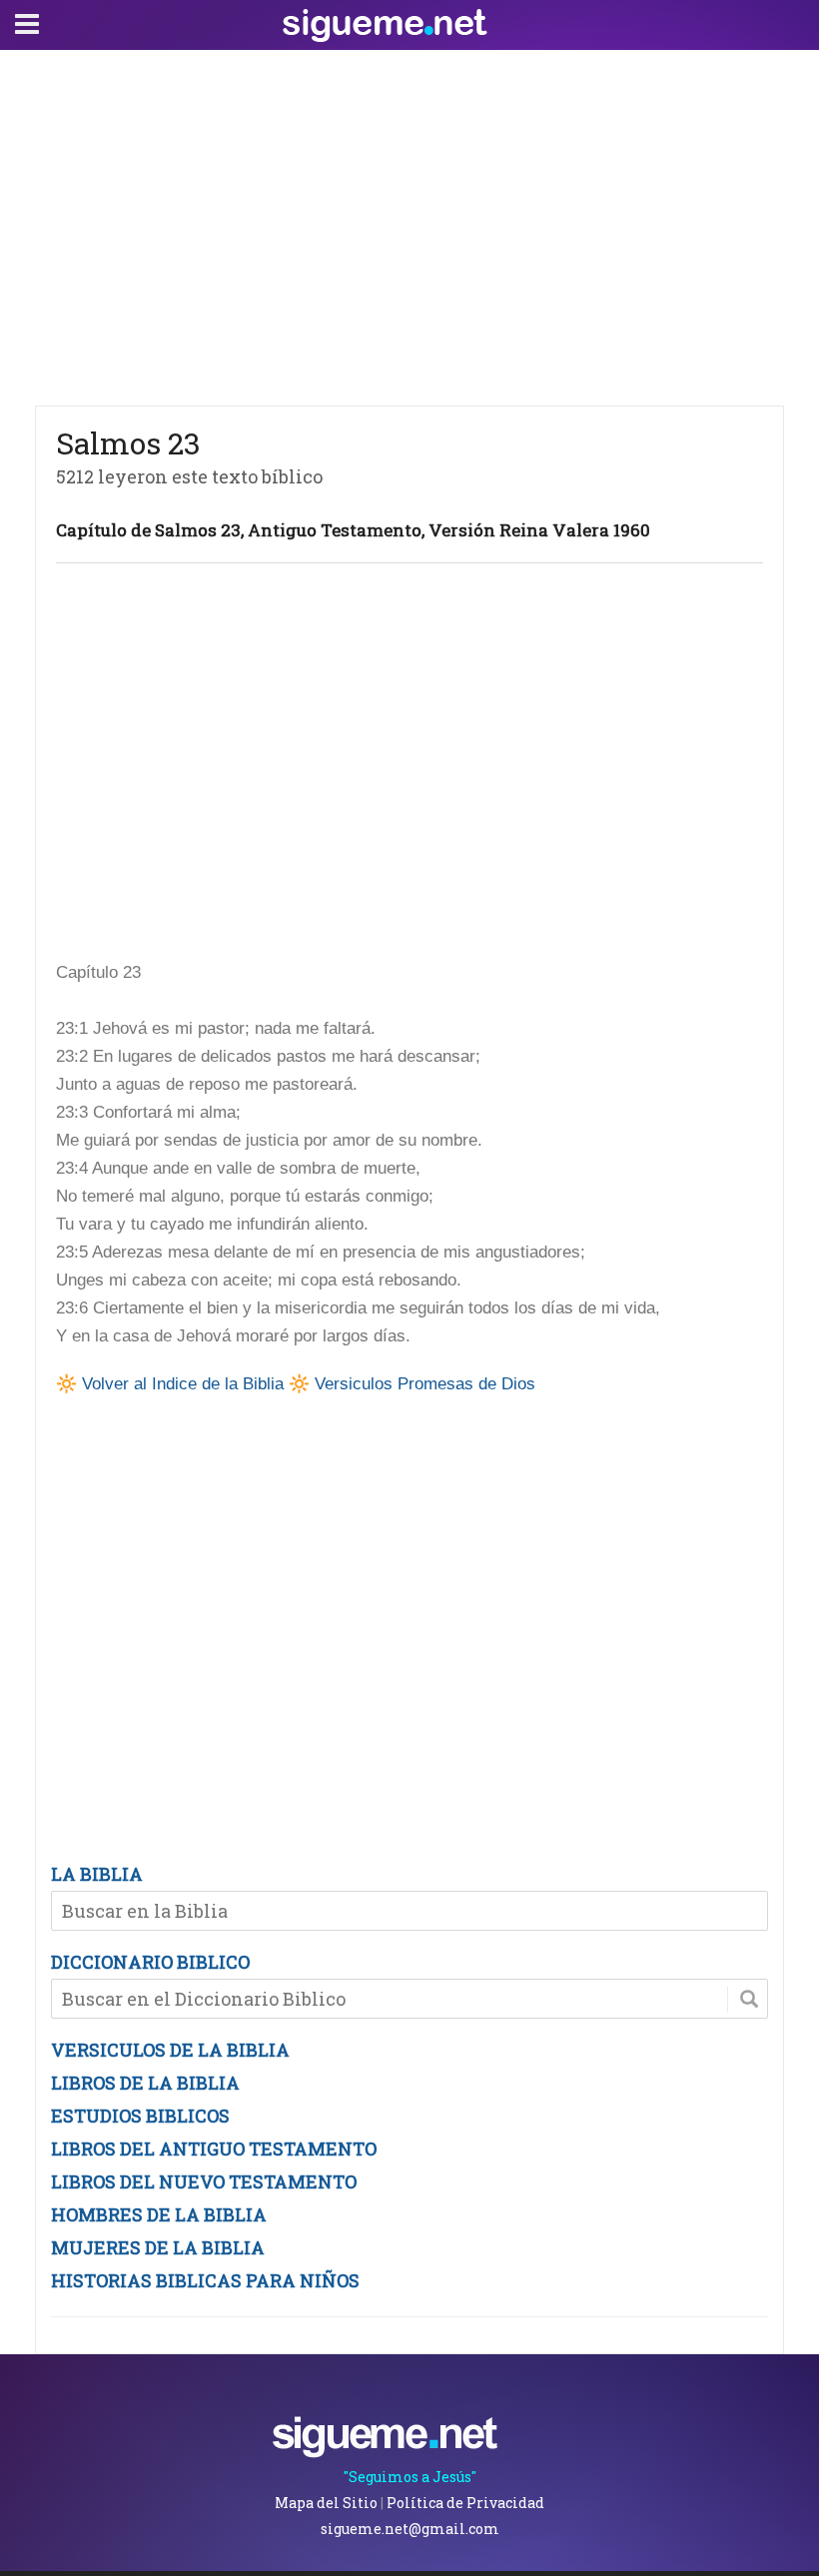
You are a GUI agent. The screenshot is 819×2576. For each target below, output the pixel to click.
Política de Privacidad (465, 2503)
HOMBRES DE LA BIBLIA (159, 2214)
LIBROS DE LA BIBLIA (145, 2083)
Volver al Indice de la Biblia (183, 1384)
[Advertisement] (409, 223)
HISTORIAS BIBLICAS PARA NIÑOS (205, 2280)
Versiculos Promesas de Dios (425, 1384)
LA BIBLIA (97, 1874)
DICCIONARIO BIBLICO (150, 1962)
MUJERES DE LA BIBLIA (158, 2247)
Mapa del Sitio (326, 2503)
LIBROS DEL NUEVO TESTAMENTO (204, 2181)
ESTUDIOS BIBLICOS (140, 2116)
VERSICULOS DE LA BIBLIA (170, 2050)
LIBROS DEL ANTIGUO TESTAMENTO (214, 2148)
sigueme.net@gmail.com (410, 2529)
